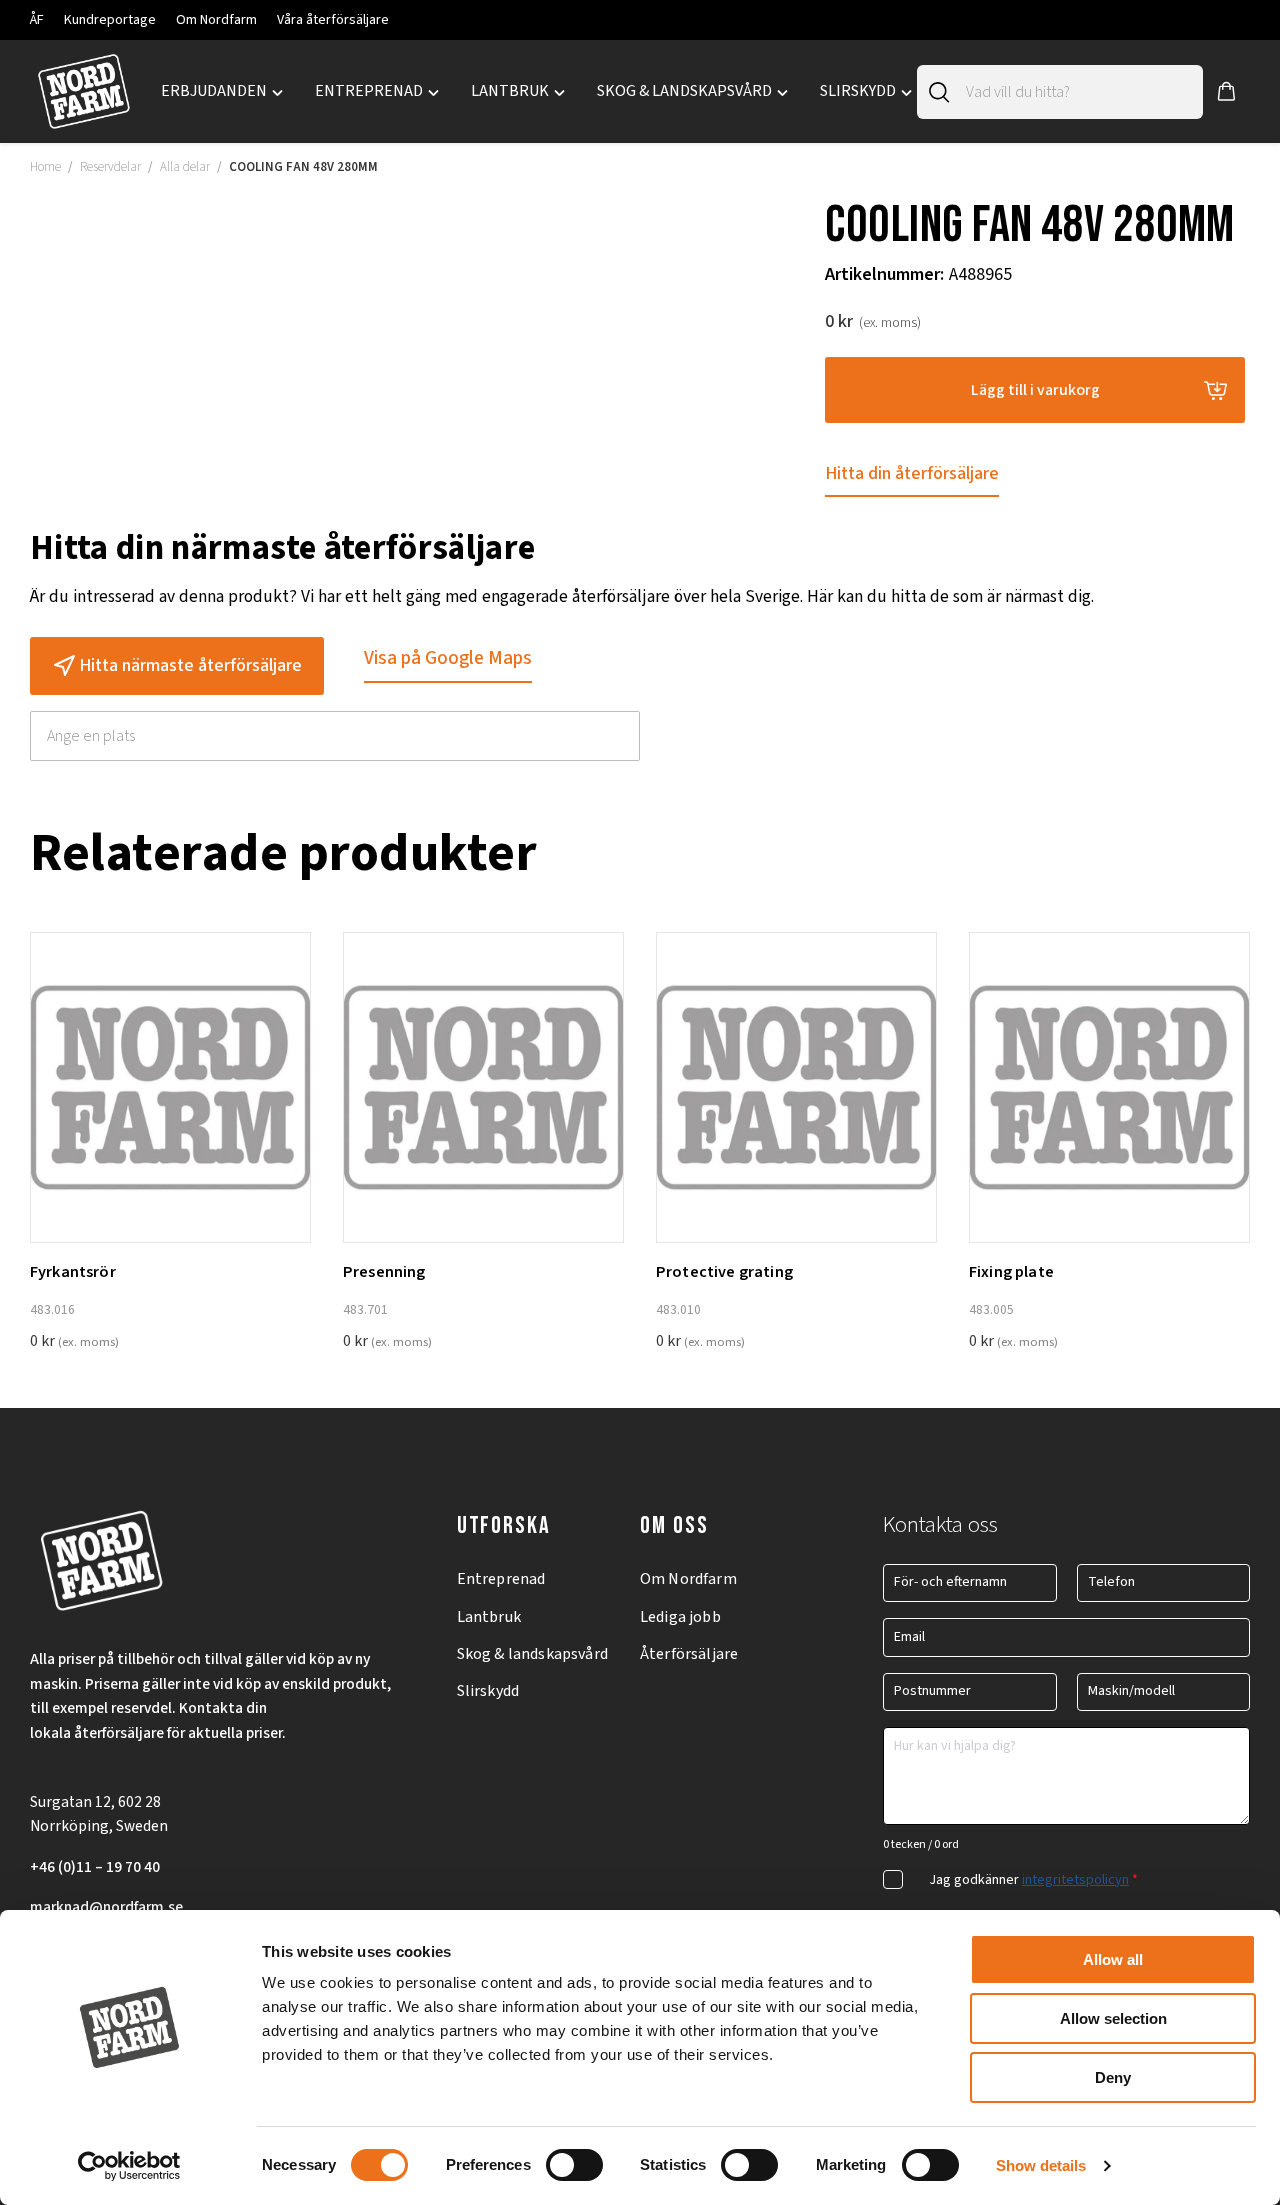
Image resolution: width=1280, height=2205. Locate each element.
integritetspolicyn (1075, 1880)
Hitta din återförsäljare (912, 473)
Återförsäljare (689, 1654)
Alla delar (185, 167)
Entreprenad (501, 1579)
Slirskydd (488, 1691)
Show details (1041, 2165)
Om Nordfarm (216, 20)
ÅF (37, 20)
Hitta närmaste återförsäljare (190, 665)
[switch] (574, 2165)
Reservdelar (110, 167)
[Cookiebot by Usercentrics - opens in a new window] (129, 2166)
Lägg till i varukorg (1035, 390)
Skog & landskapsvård (532, 1654)
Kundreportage (110, 20)
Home (45, 167)
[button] (1226, 92)
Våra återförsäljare (333, 20)
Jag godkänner (1033, 1880)
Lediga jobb (680, 1617)
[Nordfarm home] (83, 92)
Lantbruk (489, 1617)
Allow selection (1113, 2018)
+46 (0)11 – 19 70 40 (95, 1867)
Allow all (1113, 1959)
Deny (1113, 2077)
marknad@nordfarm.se (106, 1907)
